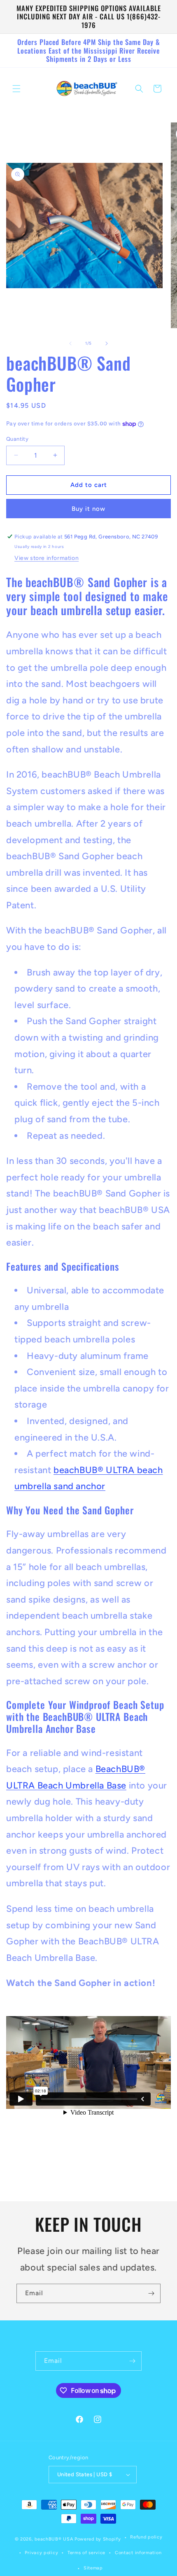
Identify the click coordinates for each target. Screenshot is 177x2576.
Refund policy (146, 2537)
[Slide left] (70, 343)
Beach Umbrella (71, 1785)
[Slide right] (107, 343)
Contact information (138, 2553)
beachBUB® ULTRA (95, 1470)
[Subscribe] (151, 2293)
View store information (47, 558)
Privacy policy (41, 2553)
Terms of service (86, 2553)
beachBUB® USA (54, 2539)
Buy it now (88, 509)
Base (115, 1785)
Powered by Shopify (98, 2539)
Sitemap (93, 2568)
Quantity (17, 439)
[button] (16, 89)
